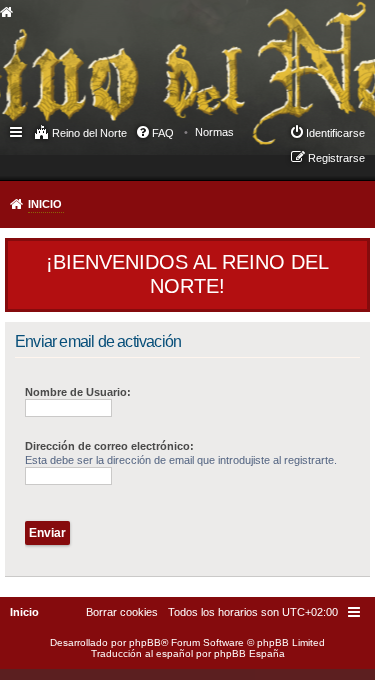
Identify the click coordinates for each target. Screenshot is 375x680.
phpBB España (249, 653)
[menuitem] (214, 132)
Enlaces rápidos (17, 131)
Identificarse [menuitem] (335, 133)
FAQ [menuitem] (163, 133)
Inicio (45, 204)
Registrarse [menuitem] (336, 158)
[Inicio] (164, 56)
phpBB (145, 642)
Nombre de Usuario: (78, 392)
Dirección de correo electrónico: (109, 446)
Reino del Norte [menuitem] (89, 133)
